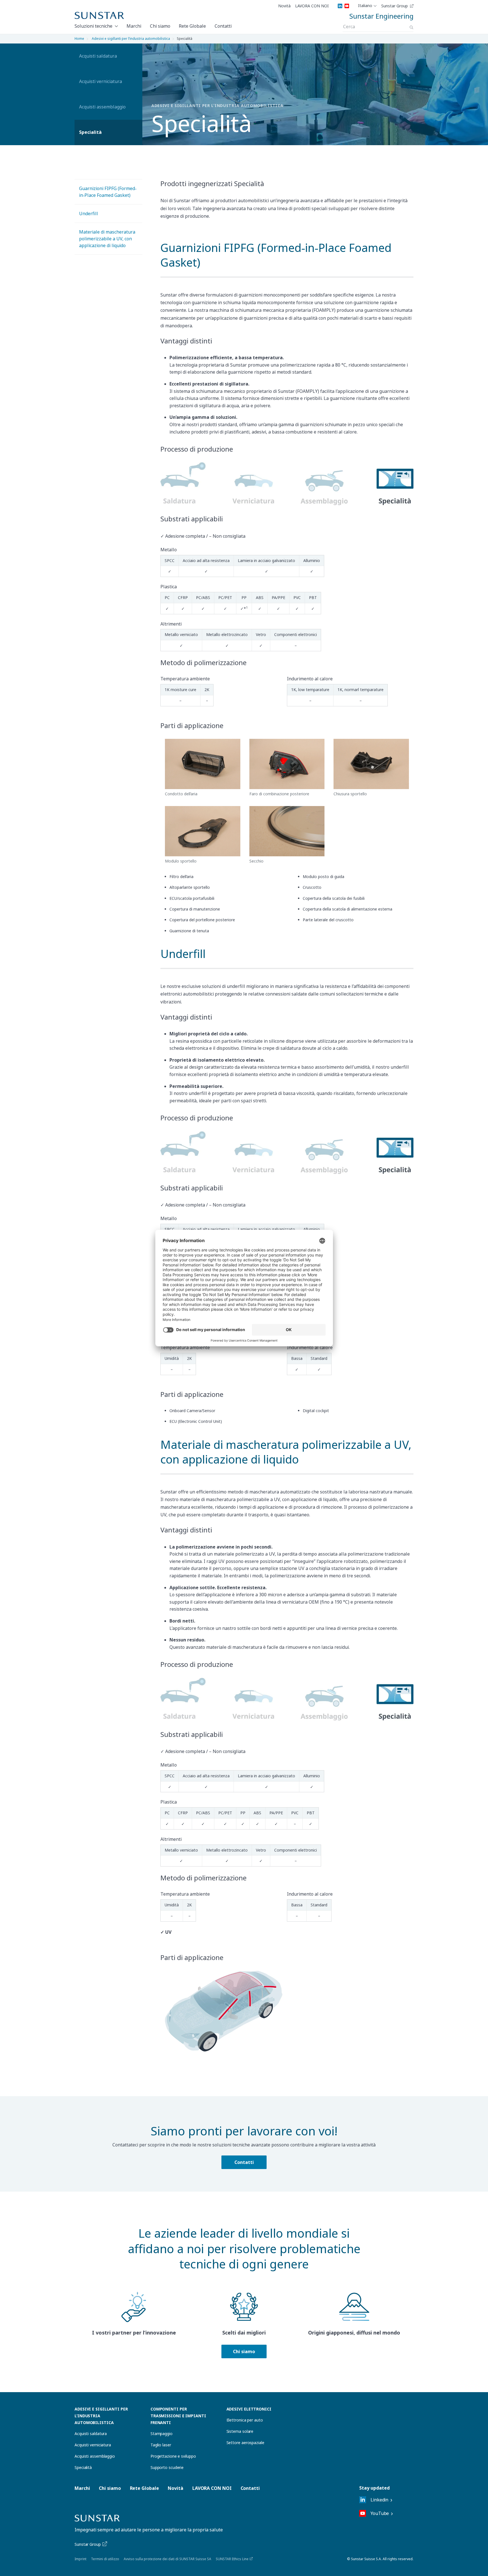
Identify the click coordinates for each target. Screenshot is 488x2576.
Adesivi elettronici (249, 2409)
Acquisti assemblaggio (102, 107)
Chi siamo (160, 26)
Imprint (80, 2559)
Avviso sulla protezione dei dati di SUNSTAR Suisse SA (167, 2559)
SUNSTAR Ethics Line (232, 2559)
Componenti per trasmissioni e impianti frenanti (178, 2416)
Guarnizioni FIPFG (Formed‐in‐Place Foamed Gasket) (108, 192)
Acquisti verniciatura (101, 81)
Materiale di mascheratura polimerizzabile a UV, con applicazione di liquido (107, 239)
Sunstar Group (395, 6)
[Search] (411, 27)
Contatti (223, 26)
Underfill (89, 214)
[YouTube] (347, 6)
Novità (284, 6)
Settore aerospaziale (245, 2443)
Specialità (90, 132)
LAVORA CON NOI (312, 6)
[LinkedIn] (340, 6)
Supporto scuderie (167, 2467)
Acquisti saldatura (98, 56)
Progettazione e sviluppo (173, 2456)
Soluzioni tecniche (93, 26)
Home (79, 39)
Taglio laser (161, 2445)
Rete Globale (192, 26)
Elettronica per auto (245, 2420)
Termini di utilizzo (105, 2559)
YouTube (380, 2513)
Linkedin (379, 2500)
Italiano (365, 6)
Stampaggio (162, 2434)
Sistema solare (240, 2431)
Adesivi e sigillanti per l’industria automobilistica (131, 39)
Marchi (134, 26)
